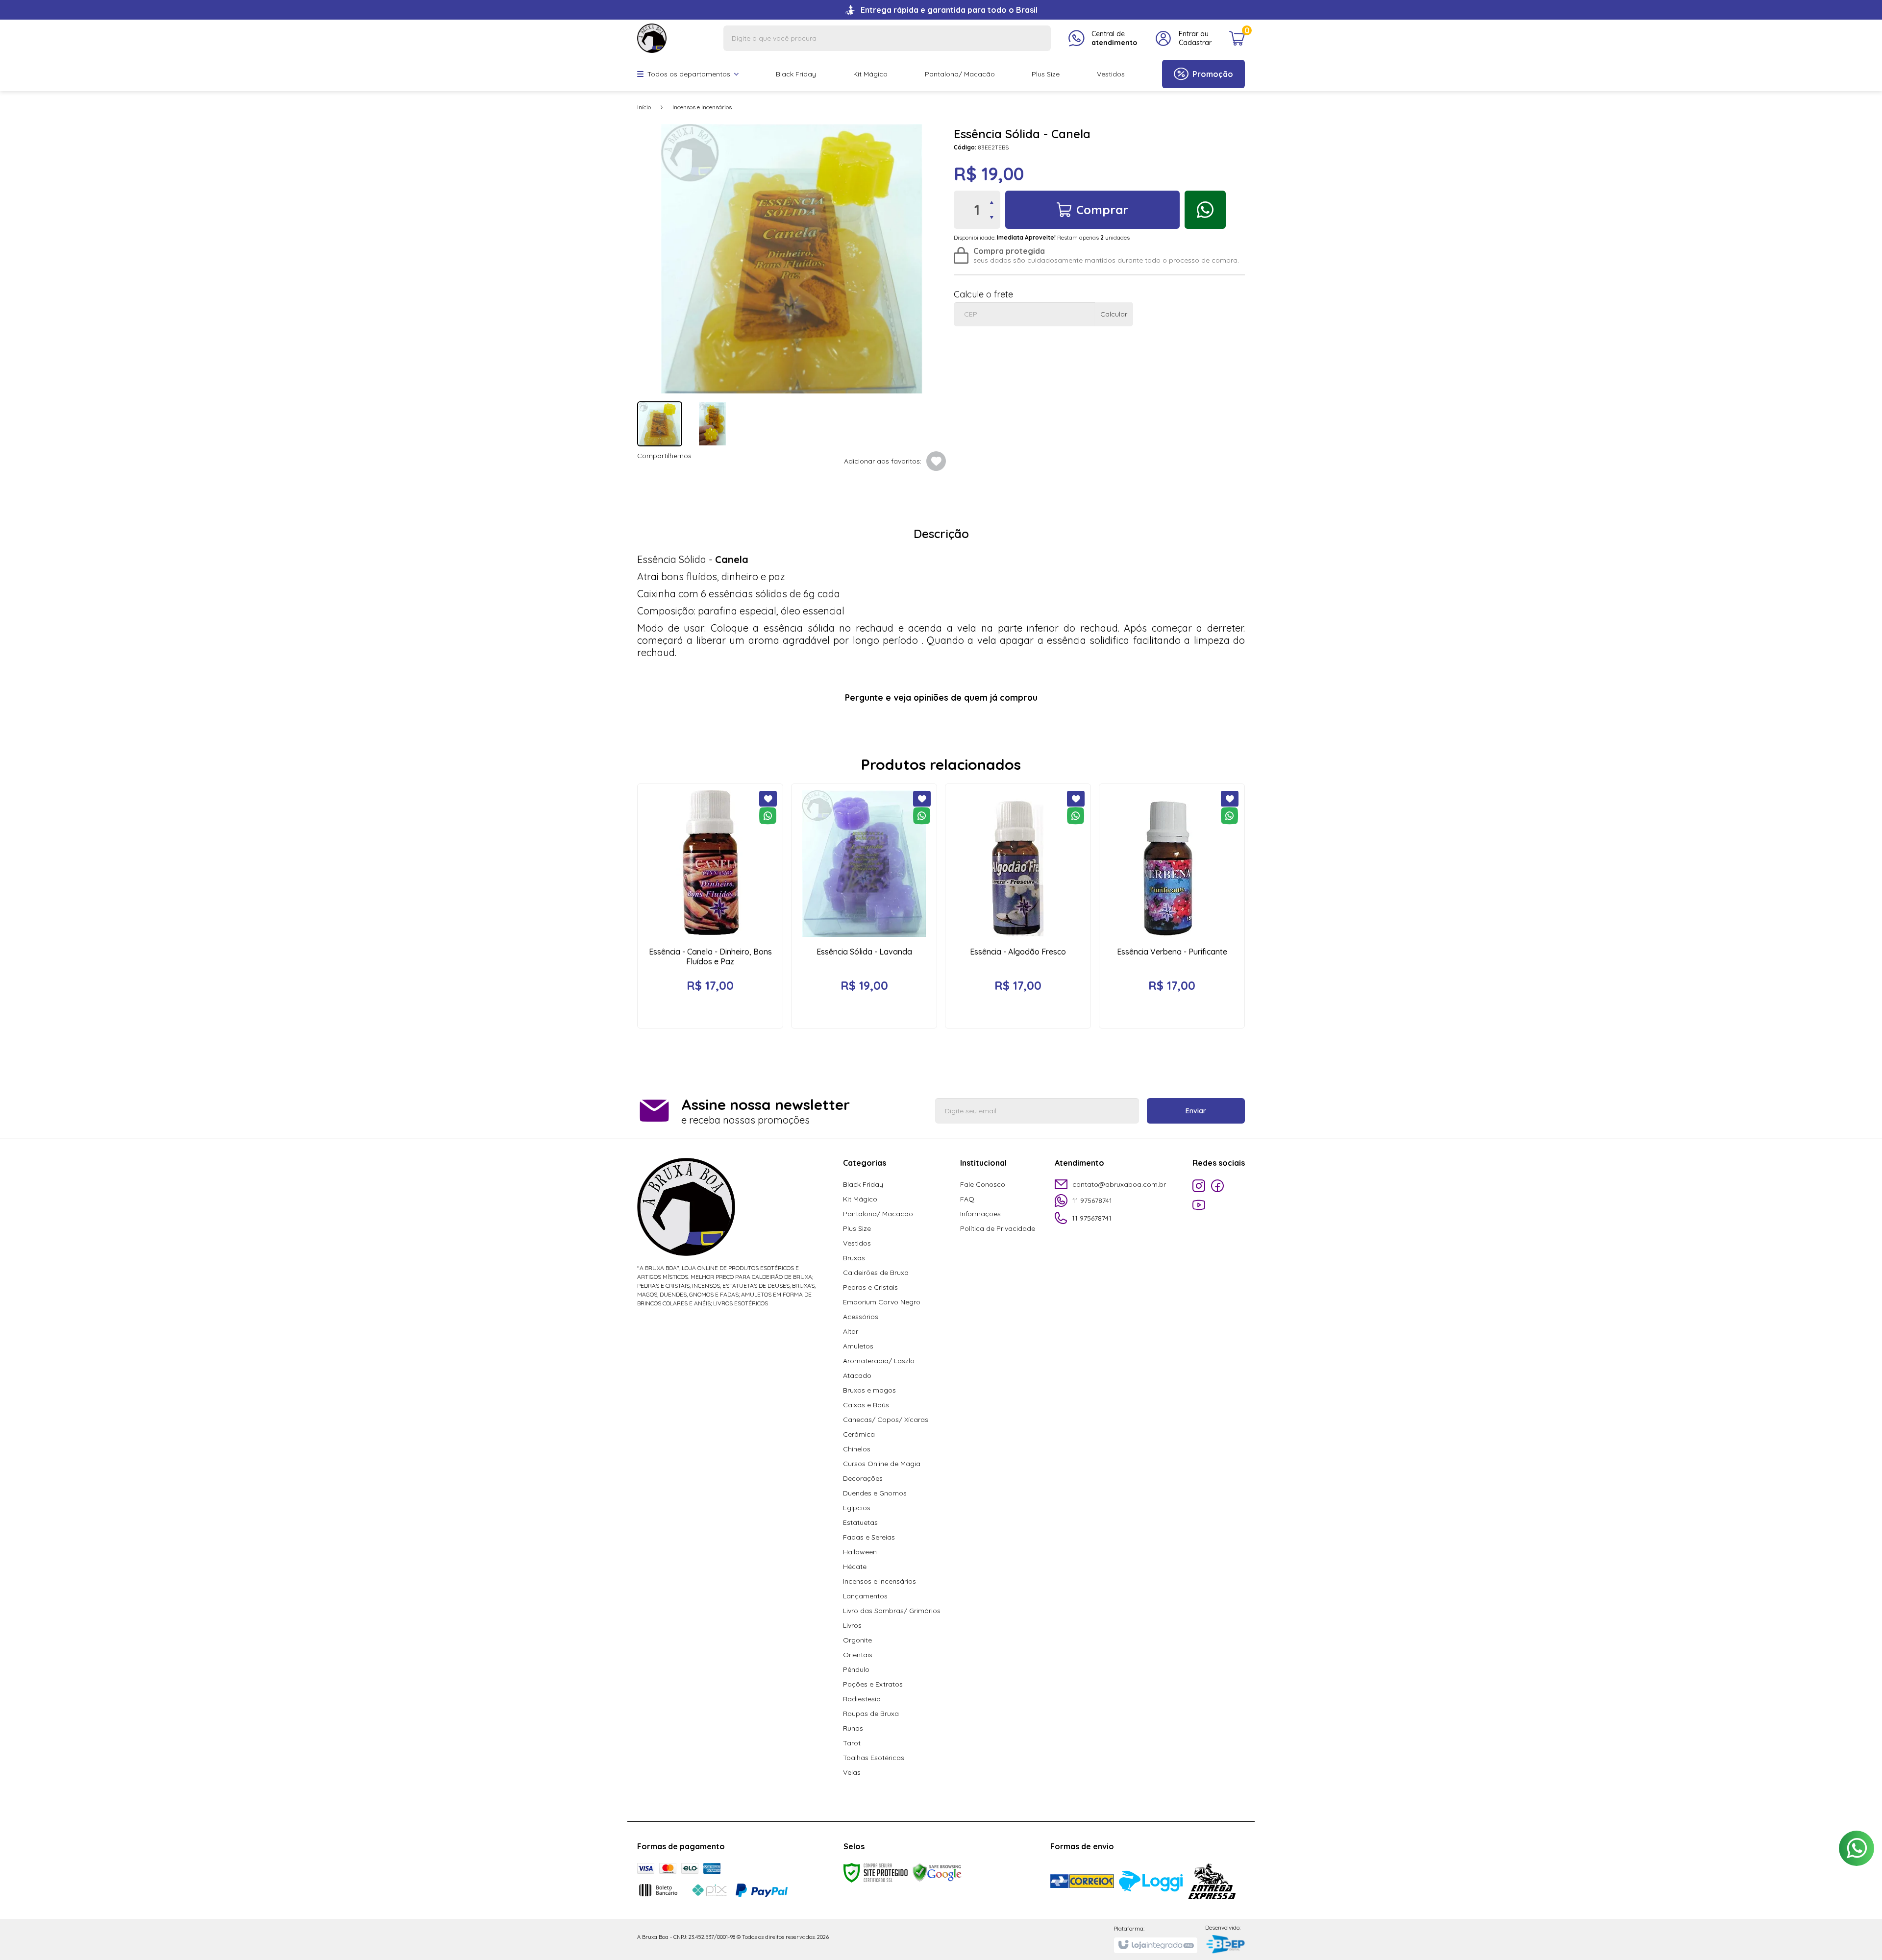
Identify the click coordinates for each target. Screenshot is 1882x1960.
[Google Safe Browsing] (937, 1872)
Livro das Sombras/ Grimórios (892, 1611)
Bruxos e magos (869, 1390)
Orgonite (857, 1640)
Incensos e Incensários (702, 107)
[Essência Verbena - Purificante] (1172, 906)
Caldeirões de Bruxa (876, 1273)
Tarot (852, 1743)
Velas (852, 1772)
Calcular (1114, 314)
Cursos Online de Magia (882, 1464)
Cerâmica (859, 1434)
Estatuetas (860, 1522)
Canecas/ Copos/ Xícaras (886, 1420)
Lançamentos (865, 1596)
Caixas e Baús (866, 1405)
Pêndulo (856, 1669)
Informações (980, 1214)
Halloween (860, 1552)
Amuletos (858, 1346)
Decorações (863, 1478)
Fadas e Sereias (869, 1537)
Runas (853, 1728)
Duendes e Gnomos (875, 1493)
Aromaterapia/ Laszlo (879, 1361)
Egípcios (857, 1508)
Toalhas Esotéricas (874, 1758)
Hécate (855, 1567)
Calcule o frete (983, 294)
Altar (851, 1331)
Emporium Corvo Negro (882, 1302)
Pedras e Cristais (870, 1287)
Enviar (1196, 1111)
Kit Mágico (860, 1199)
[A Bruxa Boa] (652, 37)
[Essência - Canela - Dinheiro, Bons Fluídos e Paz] (710, 906)
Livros (852, 1625)
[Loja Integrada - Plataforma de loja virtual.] (1155, 1945)
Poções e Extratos (873, 1684)
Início (644, 107)
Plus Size (857, 1228)
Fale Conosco (983, 1184)
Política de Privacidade (998, 1228)
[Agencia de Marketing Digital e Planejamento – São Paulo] (1225, 1945)
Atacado (857, 1375)
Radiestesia (862, 1699)
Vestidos (857, 1243)
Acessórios (861, 1317)
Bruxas (854, 1258)
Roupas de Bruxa (871, 1714)
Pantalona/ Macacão (878, 1214)
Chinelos (857, 1449)
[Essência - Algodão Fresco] (1018, 906)
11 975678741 (1092, 1200)
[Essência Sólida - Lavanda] (864, 906)
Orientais (858, 1655)
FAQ (967, 1199)
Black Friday (863, 1184)
